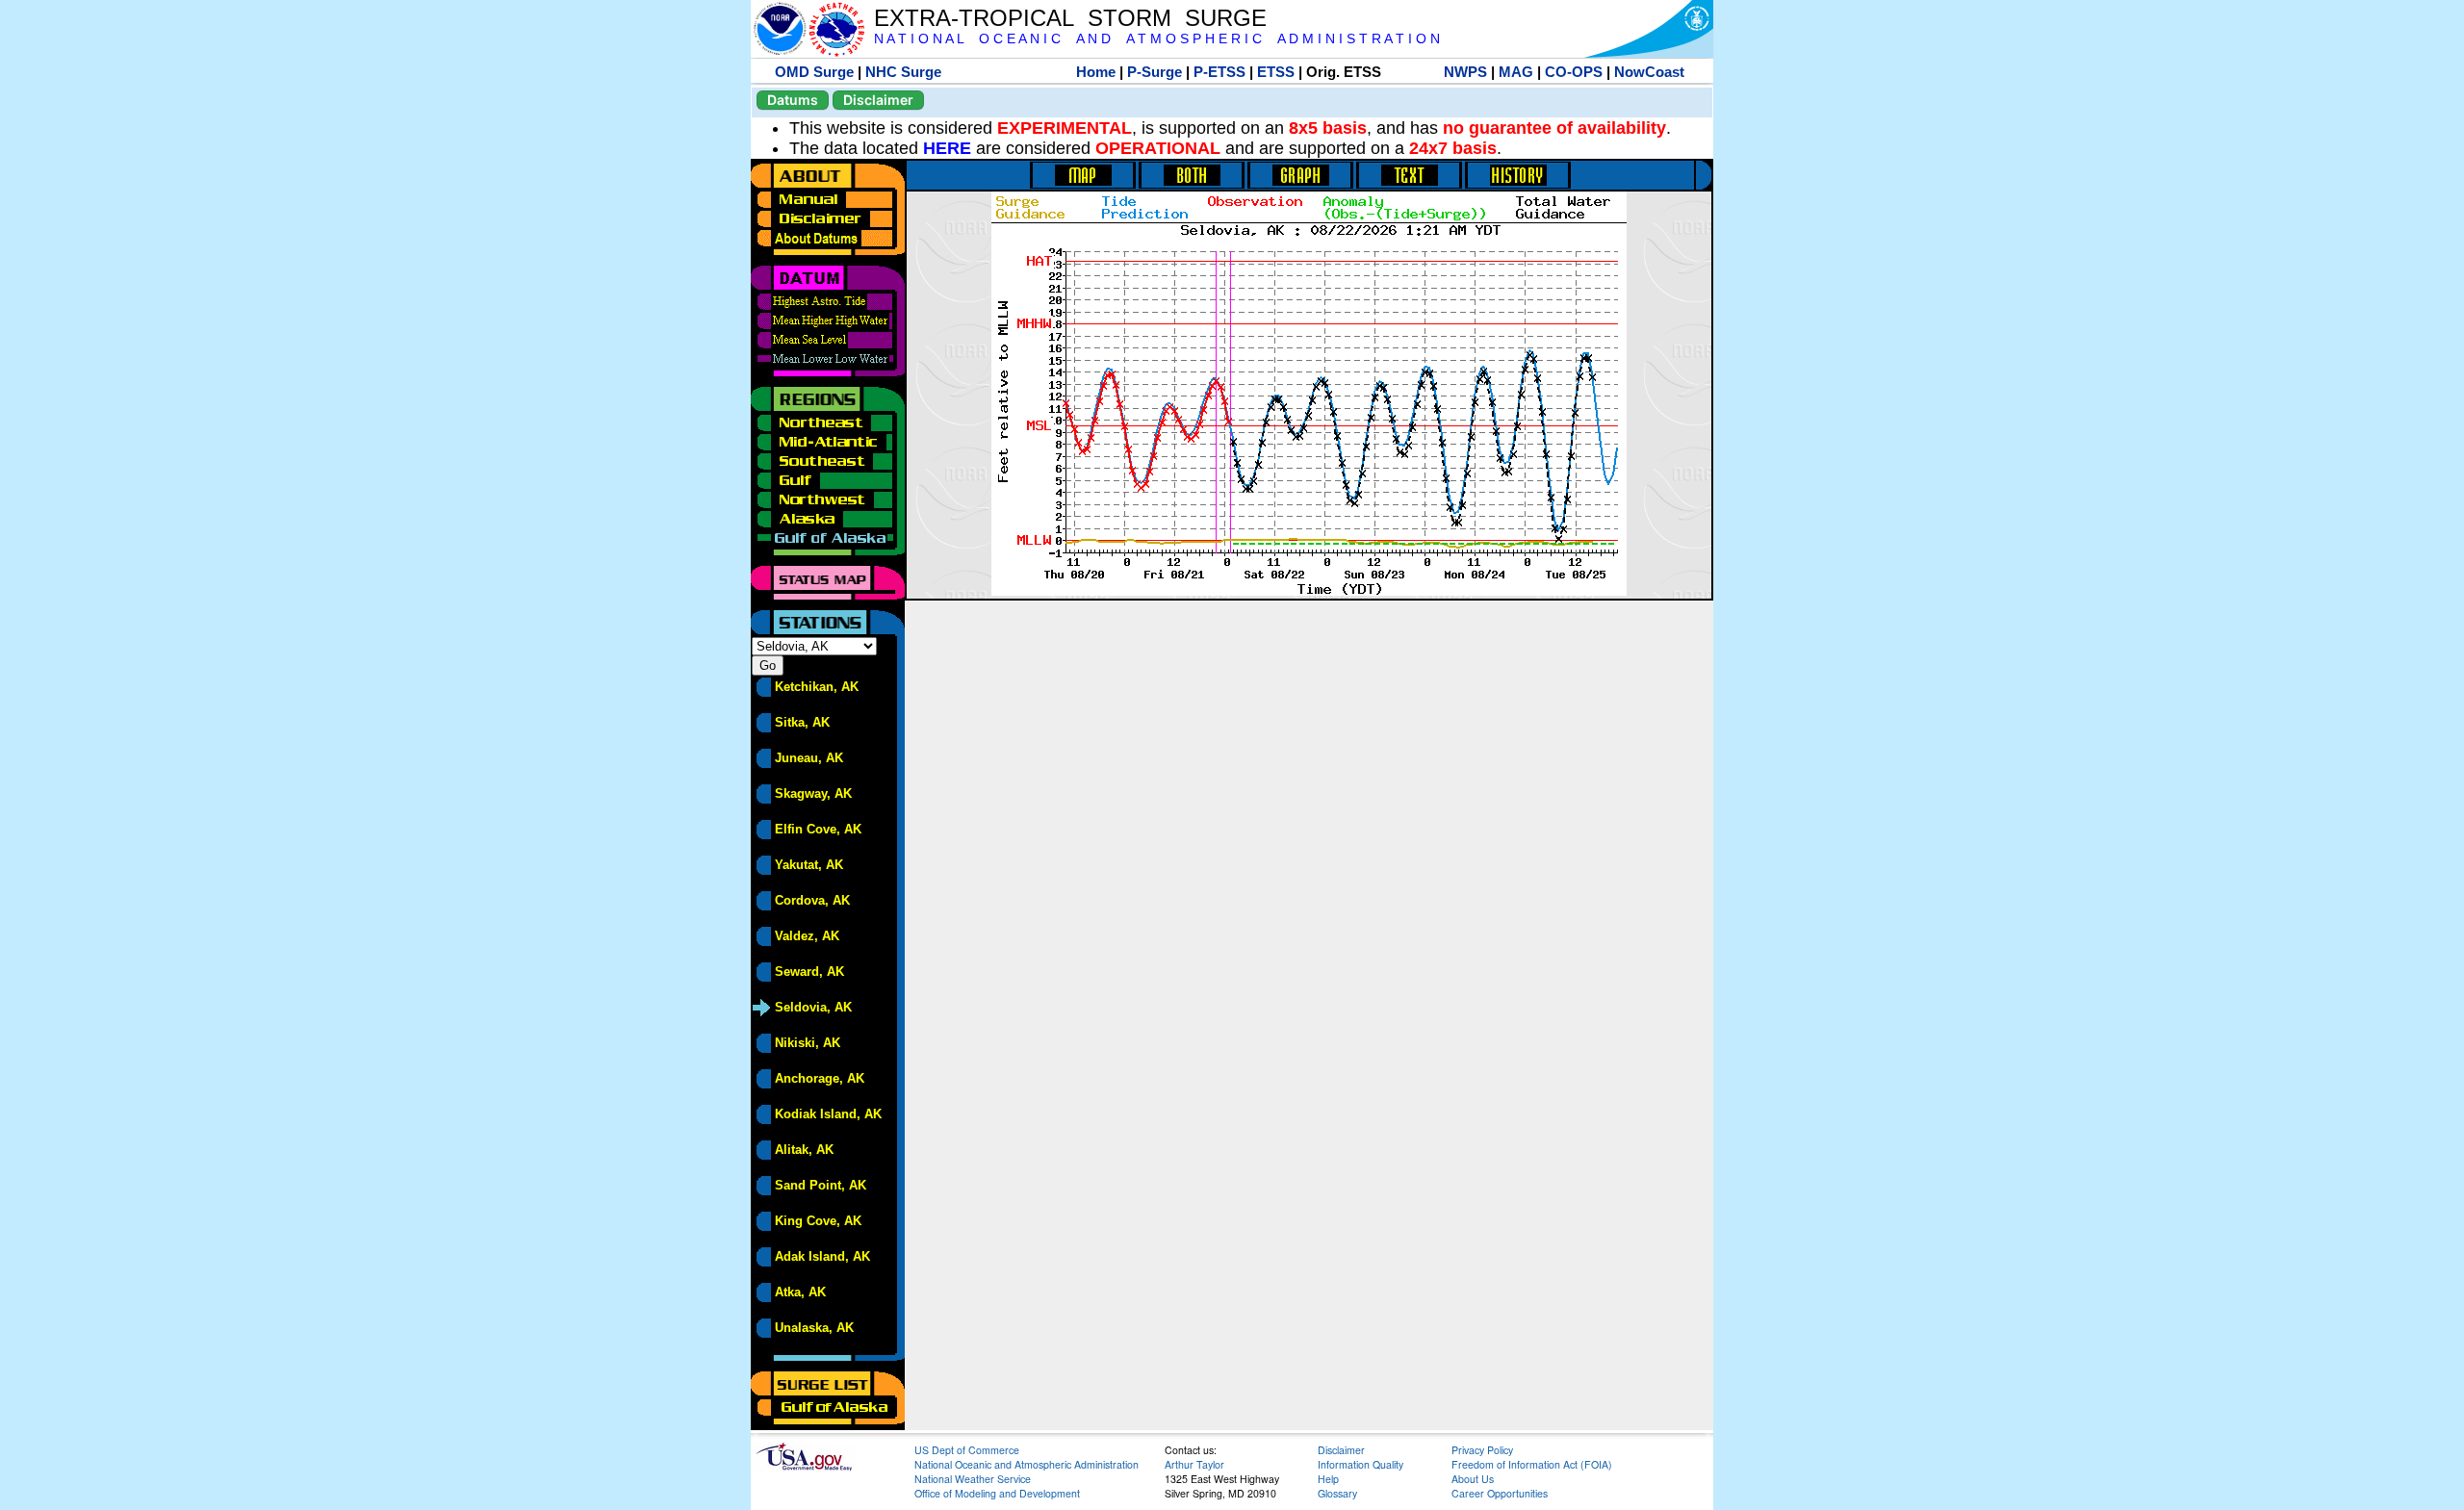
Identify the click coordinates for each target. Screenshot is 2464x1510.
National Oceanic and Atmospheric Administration (1027, 1464)
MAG (1516, 72)
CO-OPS (1574, 72)
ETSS (1276, 72)
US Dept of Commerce (967, 1450)
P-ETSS (1219, 72)
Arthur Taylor (1194, 1464)
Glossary (1337, 1493)
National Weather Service (973, 1479)
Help (1328, 1479)
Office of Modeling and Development (997, 1493)
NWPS (1465, 72)
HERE (947, 148)
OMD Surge (814, 72)
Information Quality (1360, 1464)
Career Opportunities (1500, 1493)
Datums (793, 100)
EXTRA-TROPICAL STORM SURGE (1070, 18)
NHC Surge (903, 72)
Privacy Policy (1482, 1450)
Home (1096, 72)
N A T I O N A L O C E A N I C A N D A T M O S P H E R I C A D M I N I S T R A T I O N (1157, 39)
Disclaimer (878, 100)
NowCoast (1649, 72)
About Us (1473, 1479)
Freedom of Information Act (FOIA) (1532, 1464)
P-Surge (1155, 72)
